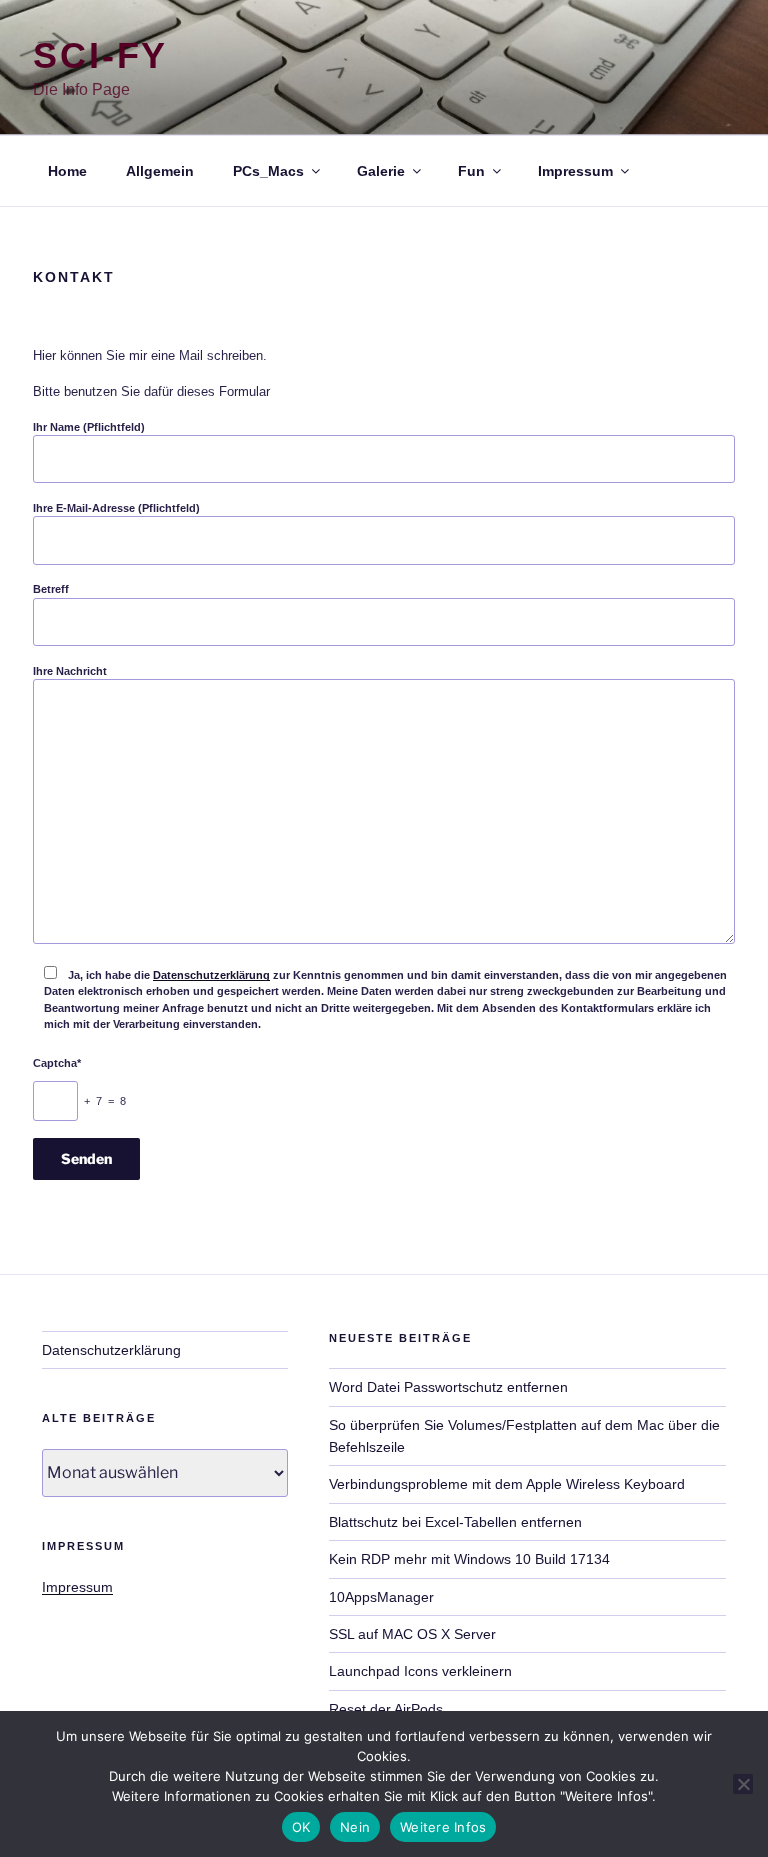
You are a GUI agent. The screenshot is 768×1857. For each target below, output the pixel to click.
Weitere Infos (443, 1827)
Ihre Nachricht (70, 671)
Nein (355, 1827)
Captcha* (57, 1063)
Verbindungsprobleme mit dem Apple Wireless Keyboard (507, 1484)
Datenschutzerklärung (211, 975)
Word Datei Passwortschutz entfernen (448, 1387)
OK (301, 1827)
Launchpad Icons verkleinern (420, 1671)
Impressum (575, 171)
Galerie (381, 171)
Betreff (51, 589)
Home (67, 171)
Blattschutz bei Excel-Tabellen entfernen (455, 1522)
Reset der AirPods (386, 1709)
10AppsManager (381, 1597)
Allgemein (160, 171)
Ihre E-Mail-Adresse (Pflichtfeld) (116, 508)
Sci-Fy (100, 55)
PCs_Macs (268, 171)
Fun (471, 171)
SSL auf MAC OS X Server (412, 1634)
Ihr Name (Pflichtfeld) (89, 427)
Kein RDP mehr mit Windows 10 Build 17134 (469, 1559)
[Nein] (743, 1784)
